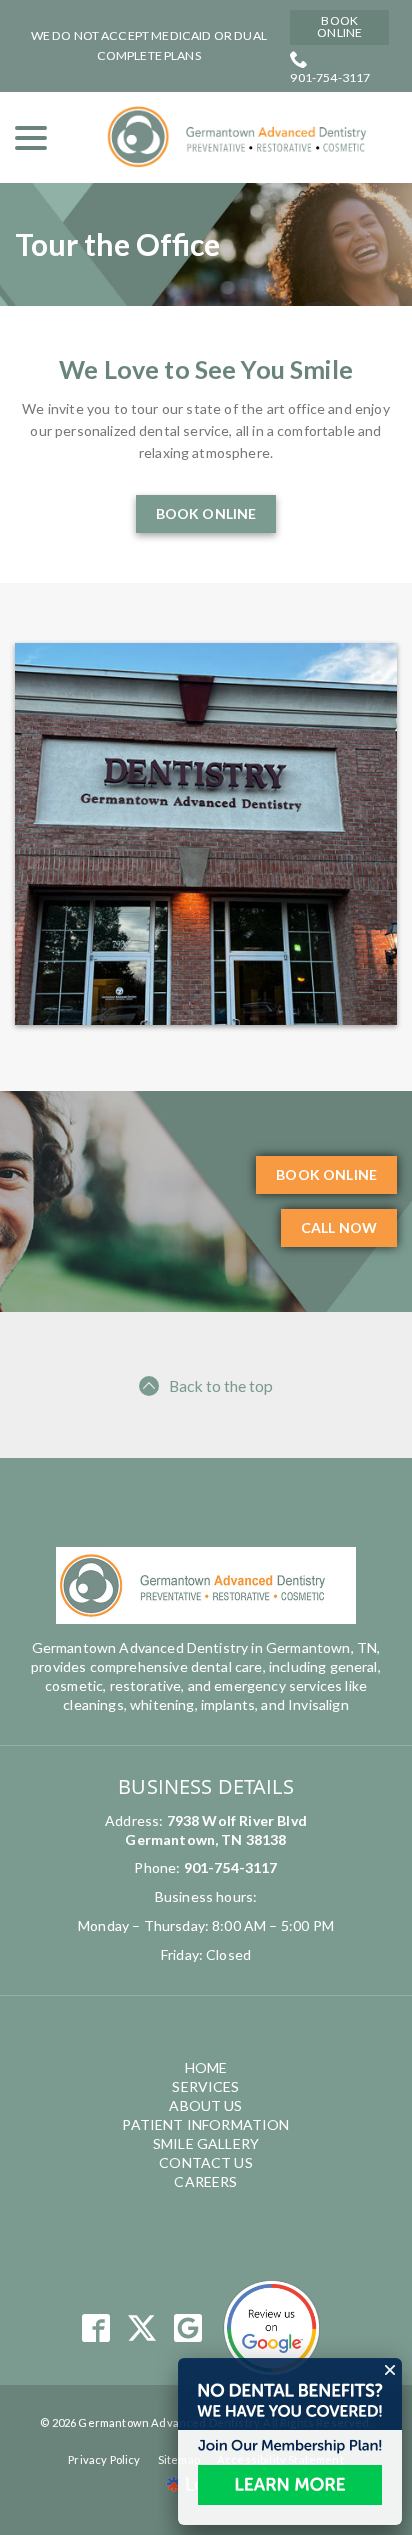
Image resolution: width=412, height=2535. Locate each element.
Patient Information (205, 2124)
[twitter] (142, 2328)
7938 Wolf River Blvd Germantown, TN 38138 (215, 1830)
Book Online (339, 26)
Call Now (339, 1227)
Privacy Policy (104, 2459)
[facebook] (95, 2328)
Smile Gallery (206, 2143)
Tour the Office (117, 244)
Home (206, 2067)
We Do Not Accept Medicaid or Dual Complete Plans (149, 45)
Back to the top (221, 1385)
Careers (205, 2181)
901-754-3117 (330, 77)
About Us (205, 2105)
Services (205, 2086)
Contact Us (206, 2162)
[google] (188, 2328)
